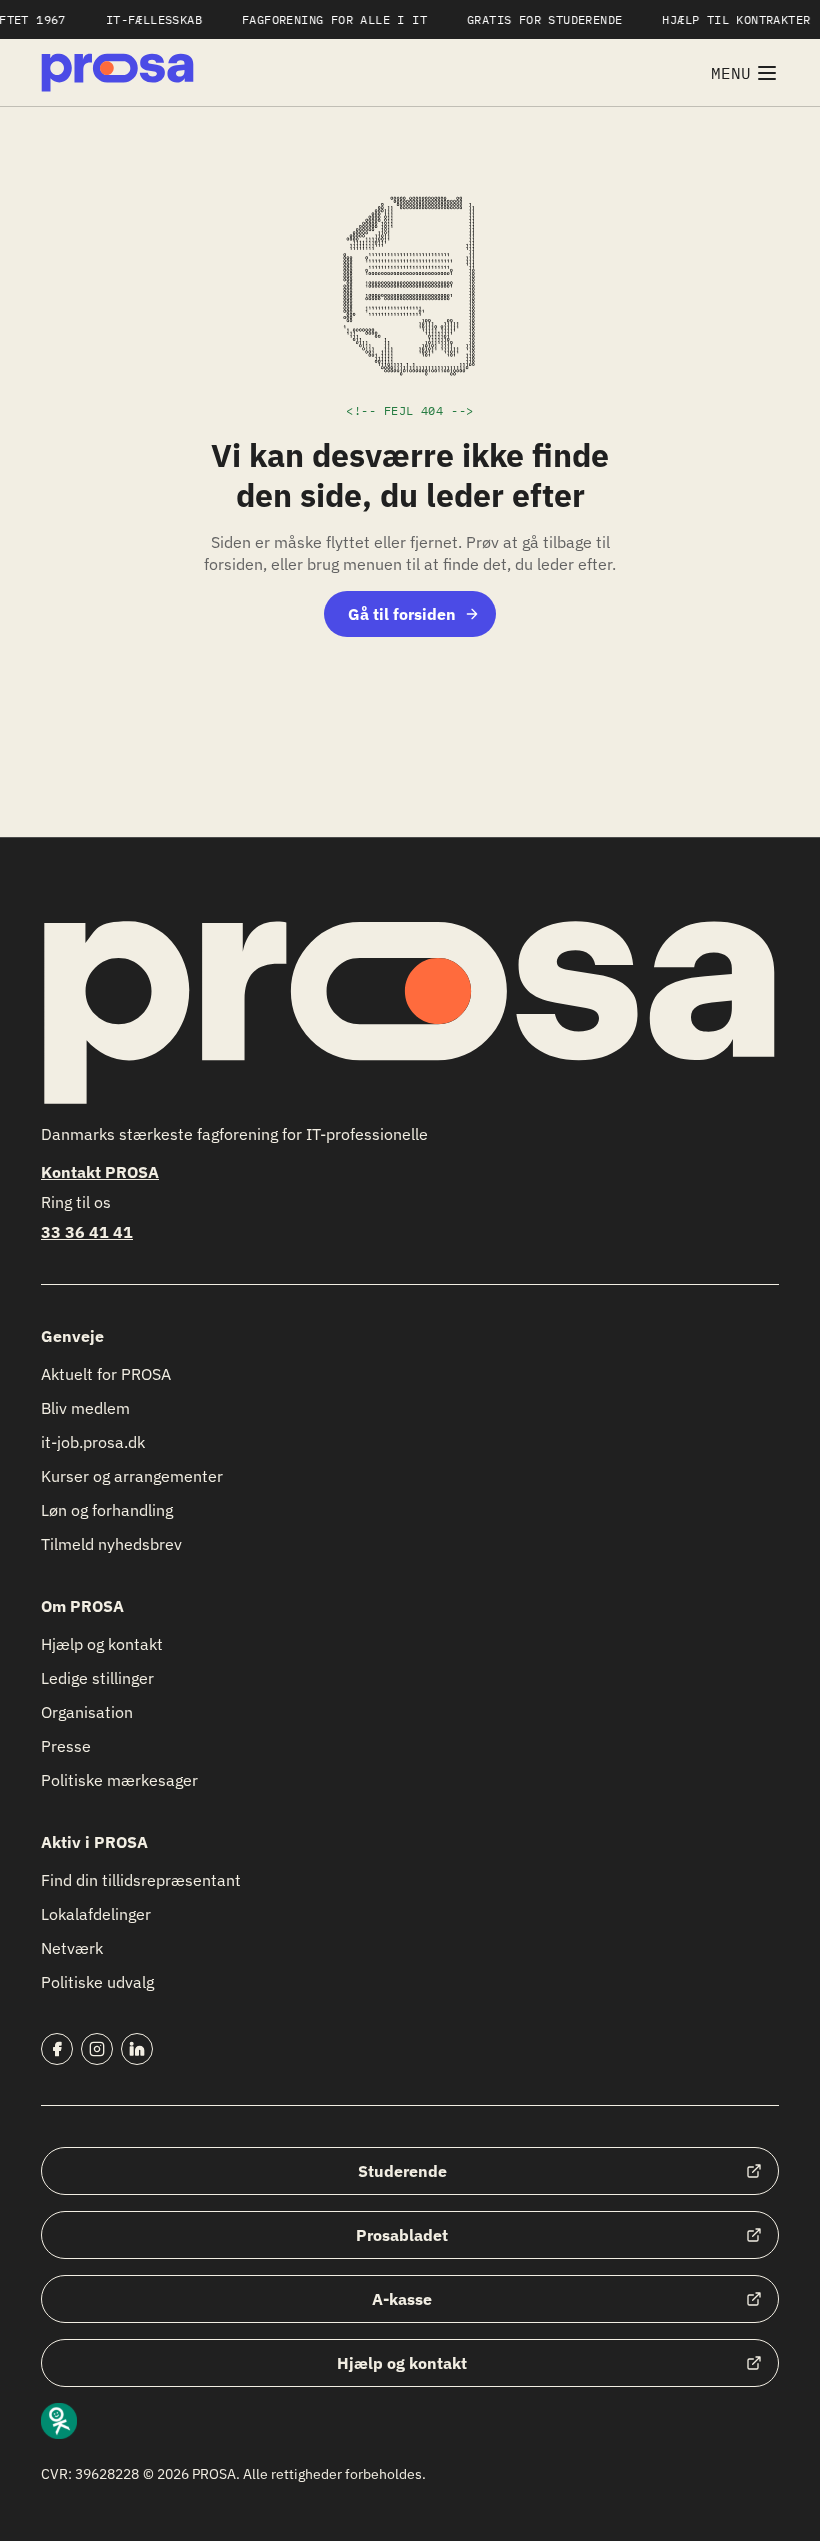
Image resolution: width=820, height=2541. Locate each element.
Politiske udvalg (97, 1982)
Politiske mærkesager (119, 1780)
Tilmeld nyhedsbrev (111, 1544)
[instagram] (97, 2049)
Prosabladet (402, 2235)
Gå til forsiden (402, 614)
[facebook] (57, 2049)
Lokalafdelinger (96, 1914)
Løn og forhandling (107, 1510)
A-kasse (402, 2299)
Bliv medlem (85, 1408)
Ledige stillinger (97, 1678)
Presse (66, 1746)
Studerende (402, 2171)
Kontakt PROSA (100, 1172)
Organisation (87, 1712)
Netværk (72, 1948)
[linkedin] (137, 2049)
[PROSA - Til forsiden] (117, 72)
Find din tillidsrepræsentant (141, 1880)
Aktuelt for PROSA (106, 1374)
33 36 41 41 (87, 1232)
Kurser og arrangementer (132, 1476)
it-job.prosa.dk (93, 1442)
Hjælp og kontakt (102, 1644)
